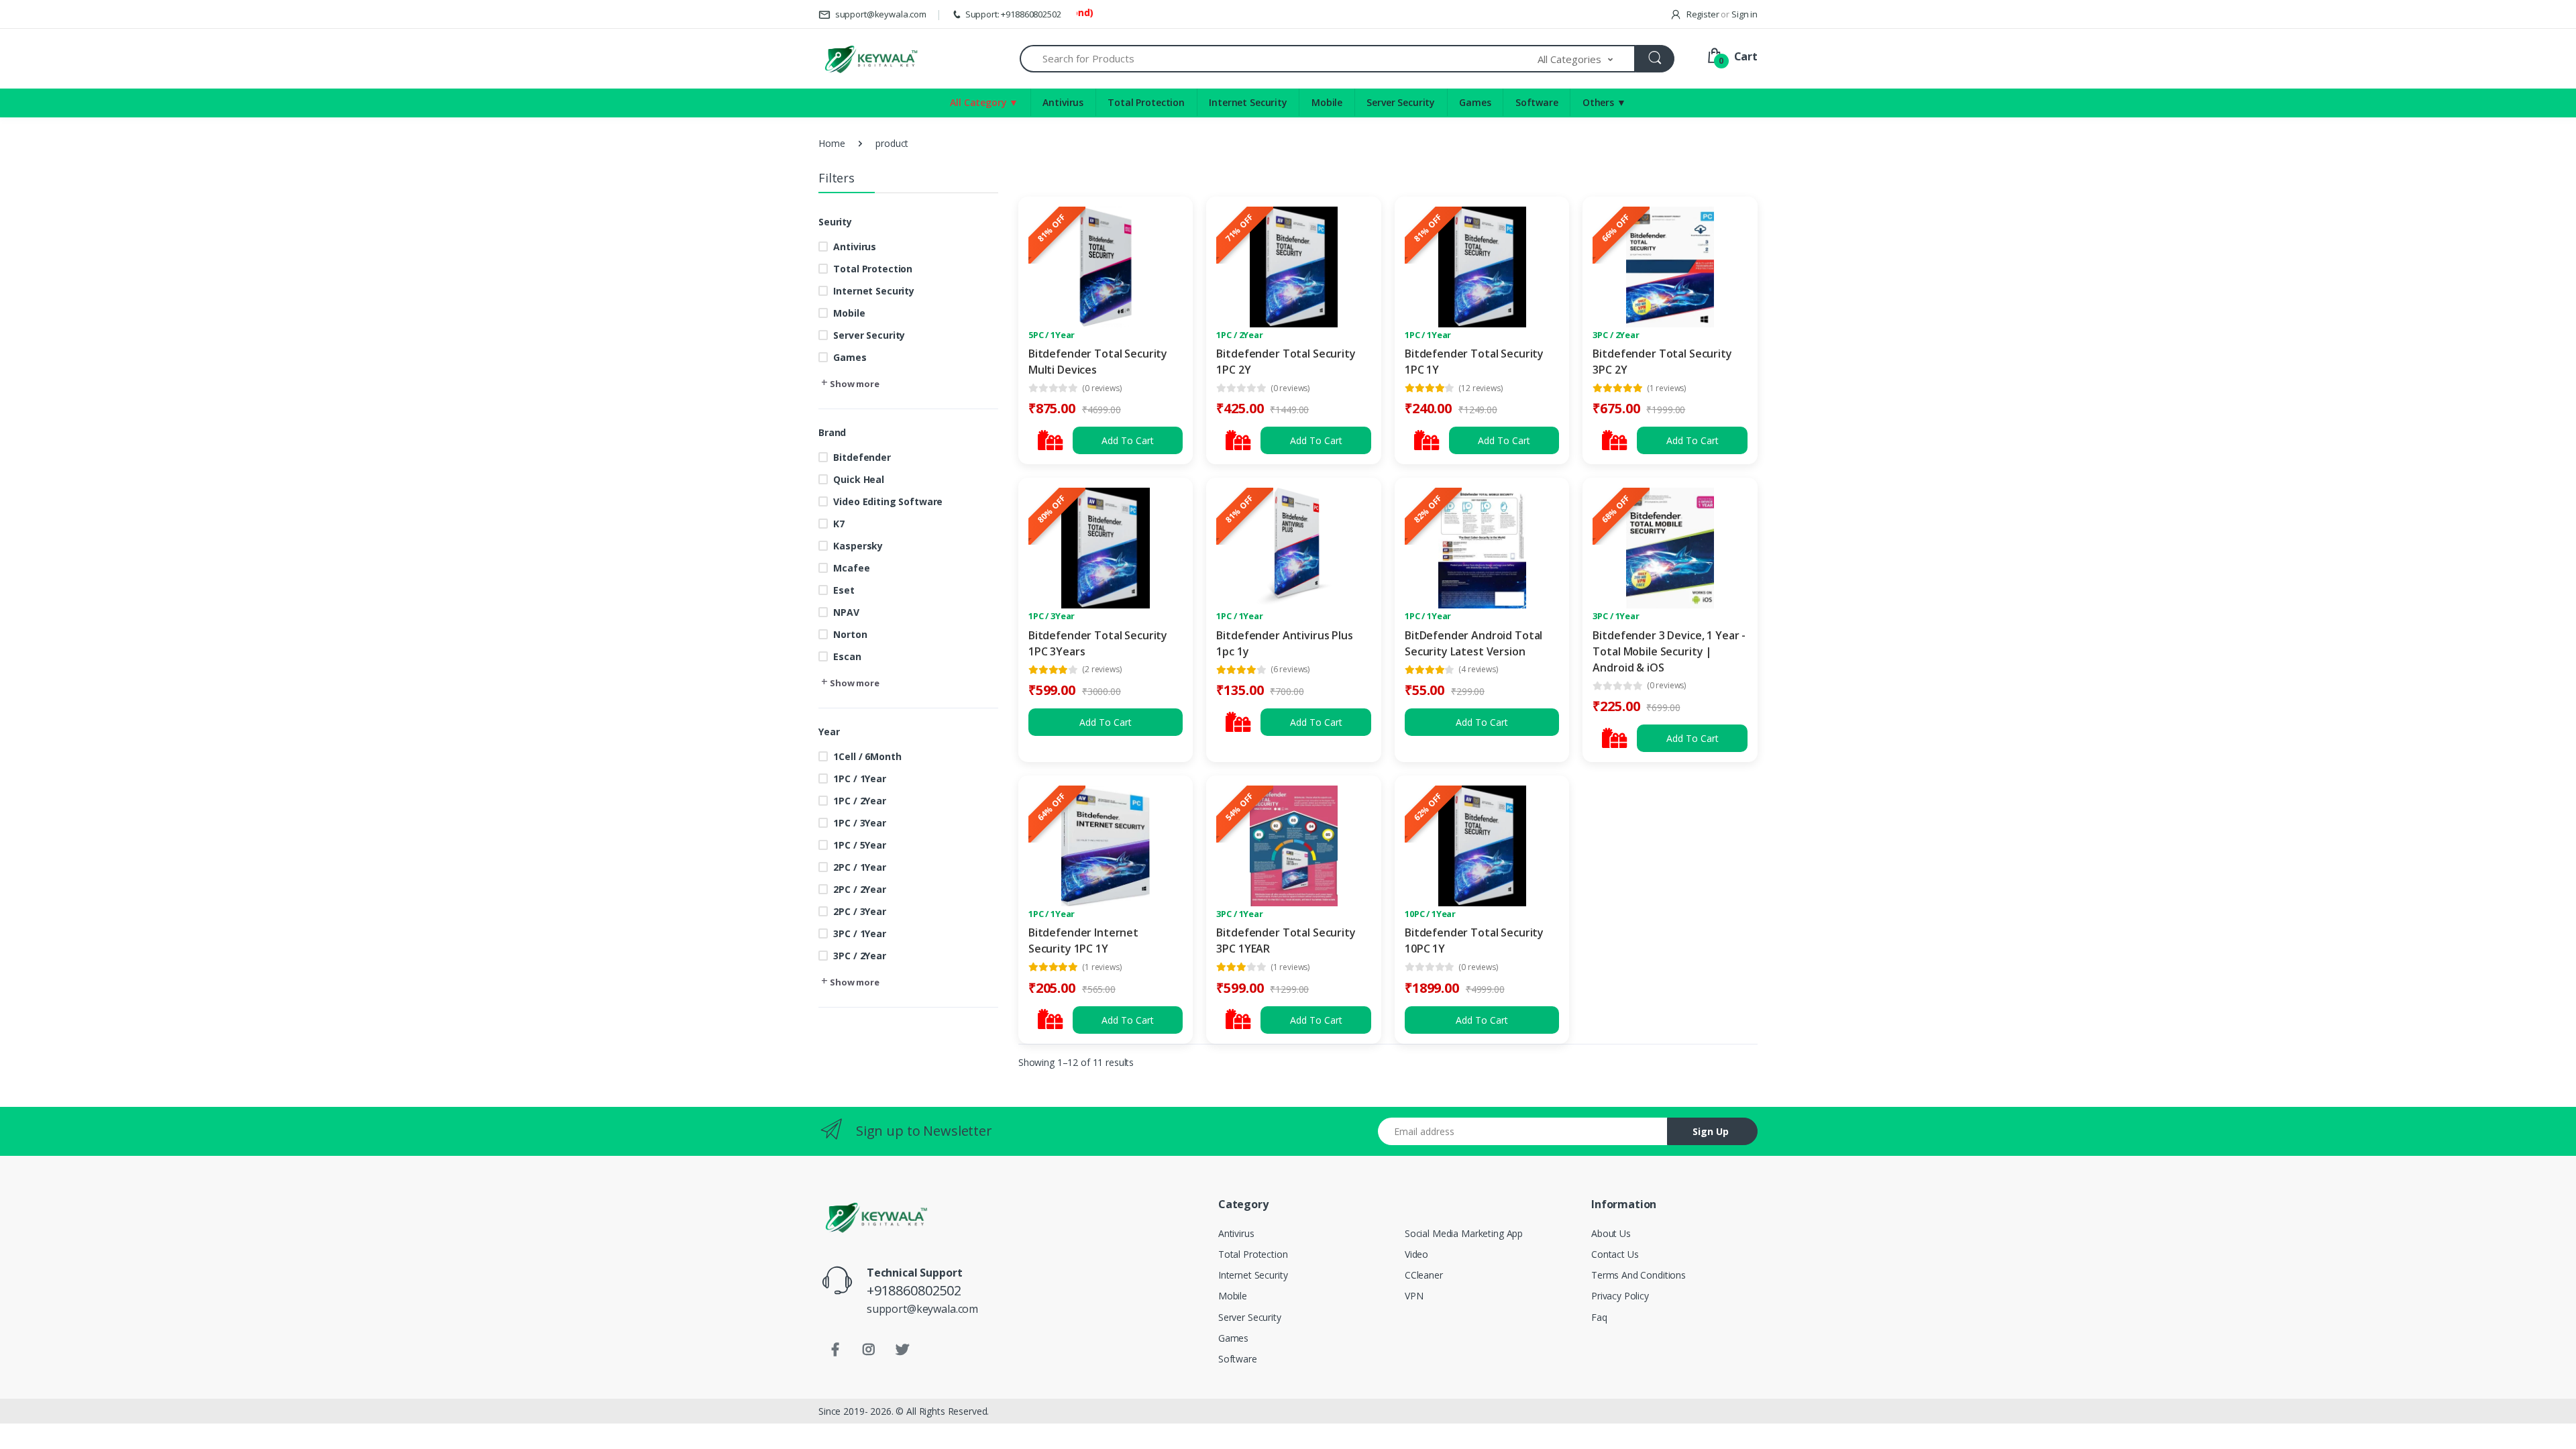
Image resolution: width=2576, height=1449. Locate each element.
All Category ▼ (984, 102)
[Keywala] (870, 59)
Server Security (1401, 102)
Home (831, 143)
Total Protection (1146, 102)
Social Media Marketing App (1464, 1233)
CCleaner (1424, 1275)
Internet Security (1248, 102)
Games (1475, 102)
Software (1537, 102)
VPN (1414, 1296)
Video (1416, 1254)
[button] (1587, 59)
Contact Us (1615, 1254)
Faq (1599, 1317)
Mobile (1327, 102)
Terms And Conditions (1639, 1275)
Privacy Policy (1620, 1296)
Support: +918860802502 (1013, 14)
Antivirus (1063, 102)
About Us (1611, 1233)
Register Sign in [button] (1721, 14)
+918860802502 (914, 1290)
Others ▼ (1604, 102)
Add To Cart (1128, 440)
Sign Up (1711, 1131)
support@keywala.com (880, 14)
